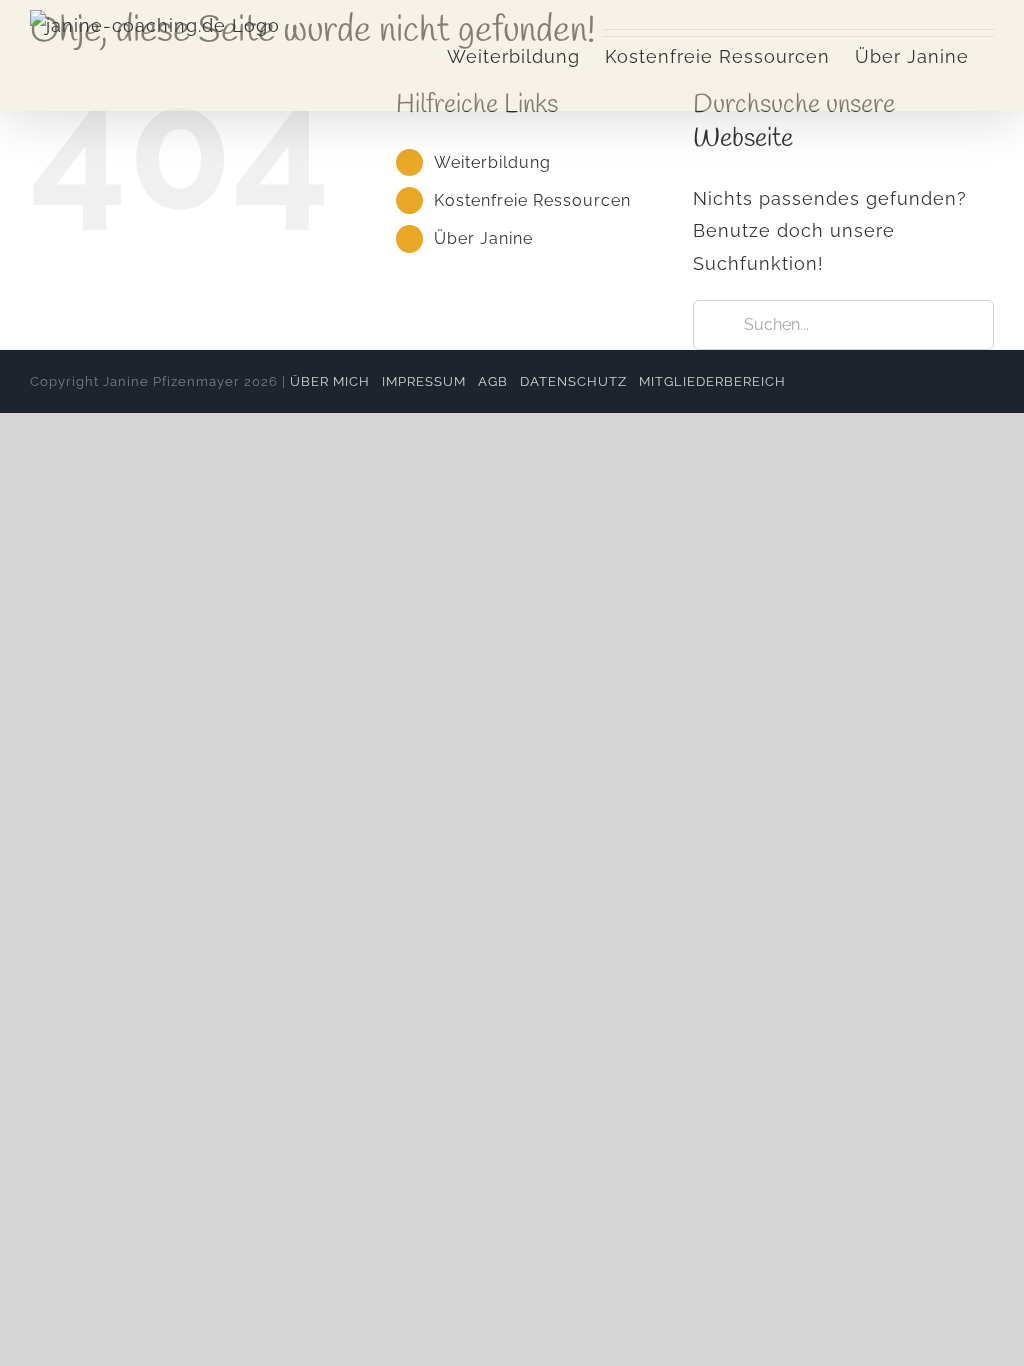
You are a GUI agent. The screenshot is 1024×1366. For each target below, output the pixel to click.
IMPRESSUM (424, 381)
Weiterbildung (492, 162)
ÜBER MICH (330, 381)
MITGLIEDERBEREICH (712, 381)
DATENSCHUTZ (573, 381)
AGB (493, 381)
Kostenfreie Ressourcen (532, 200)
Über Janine (483, 238)
